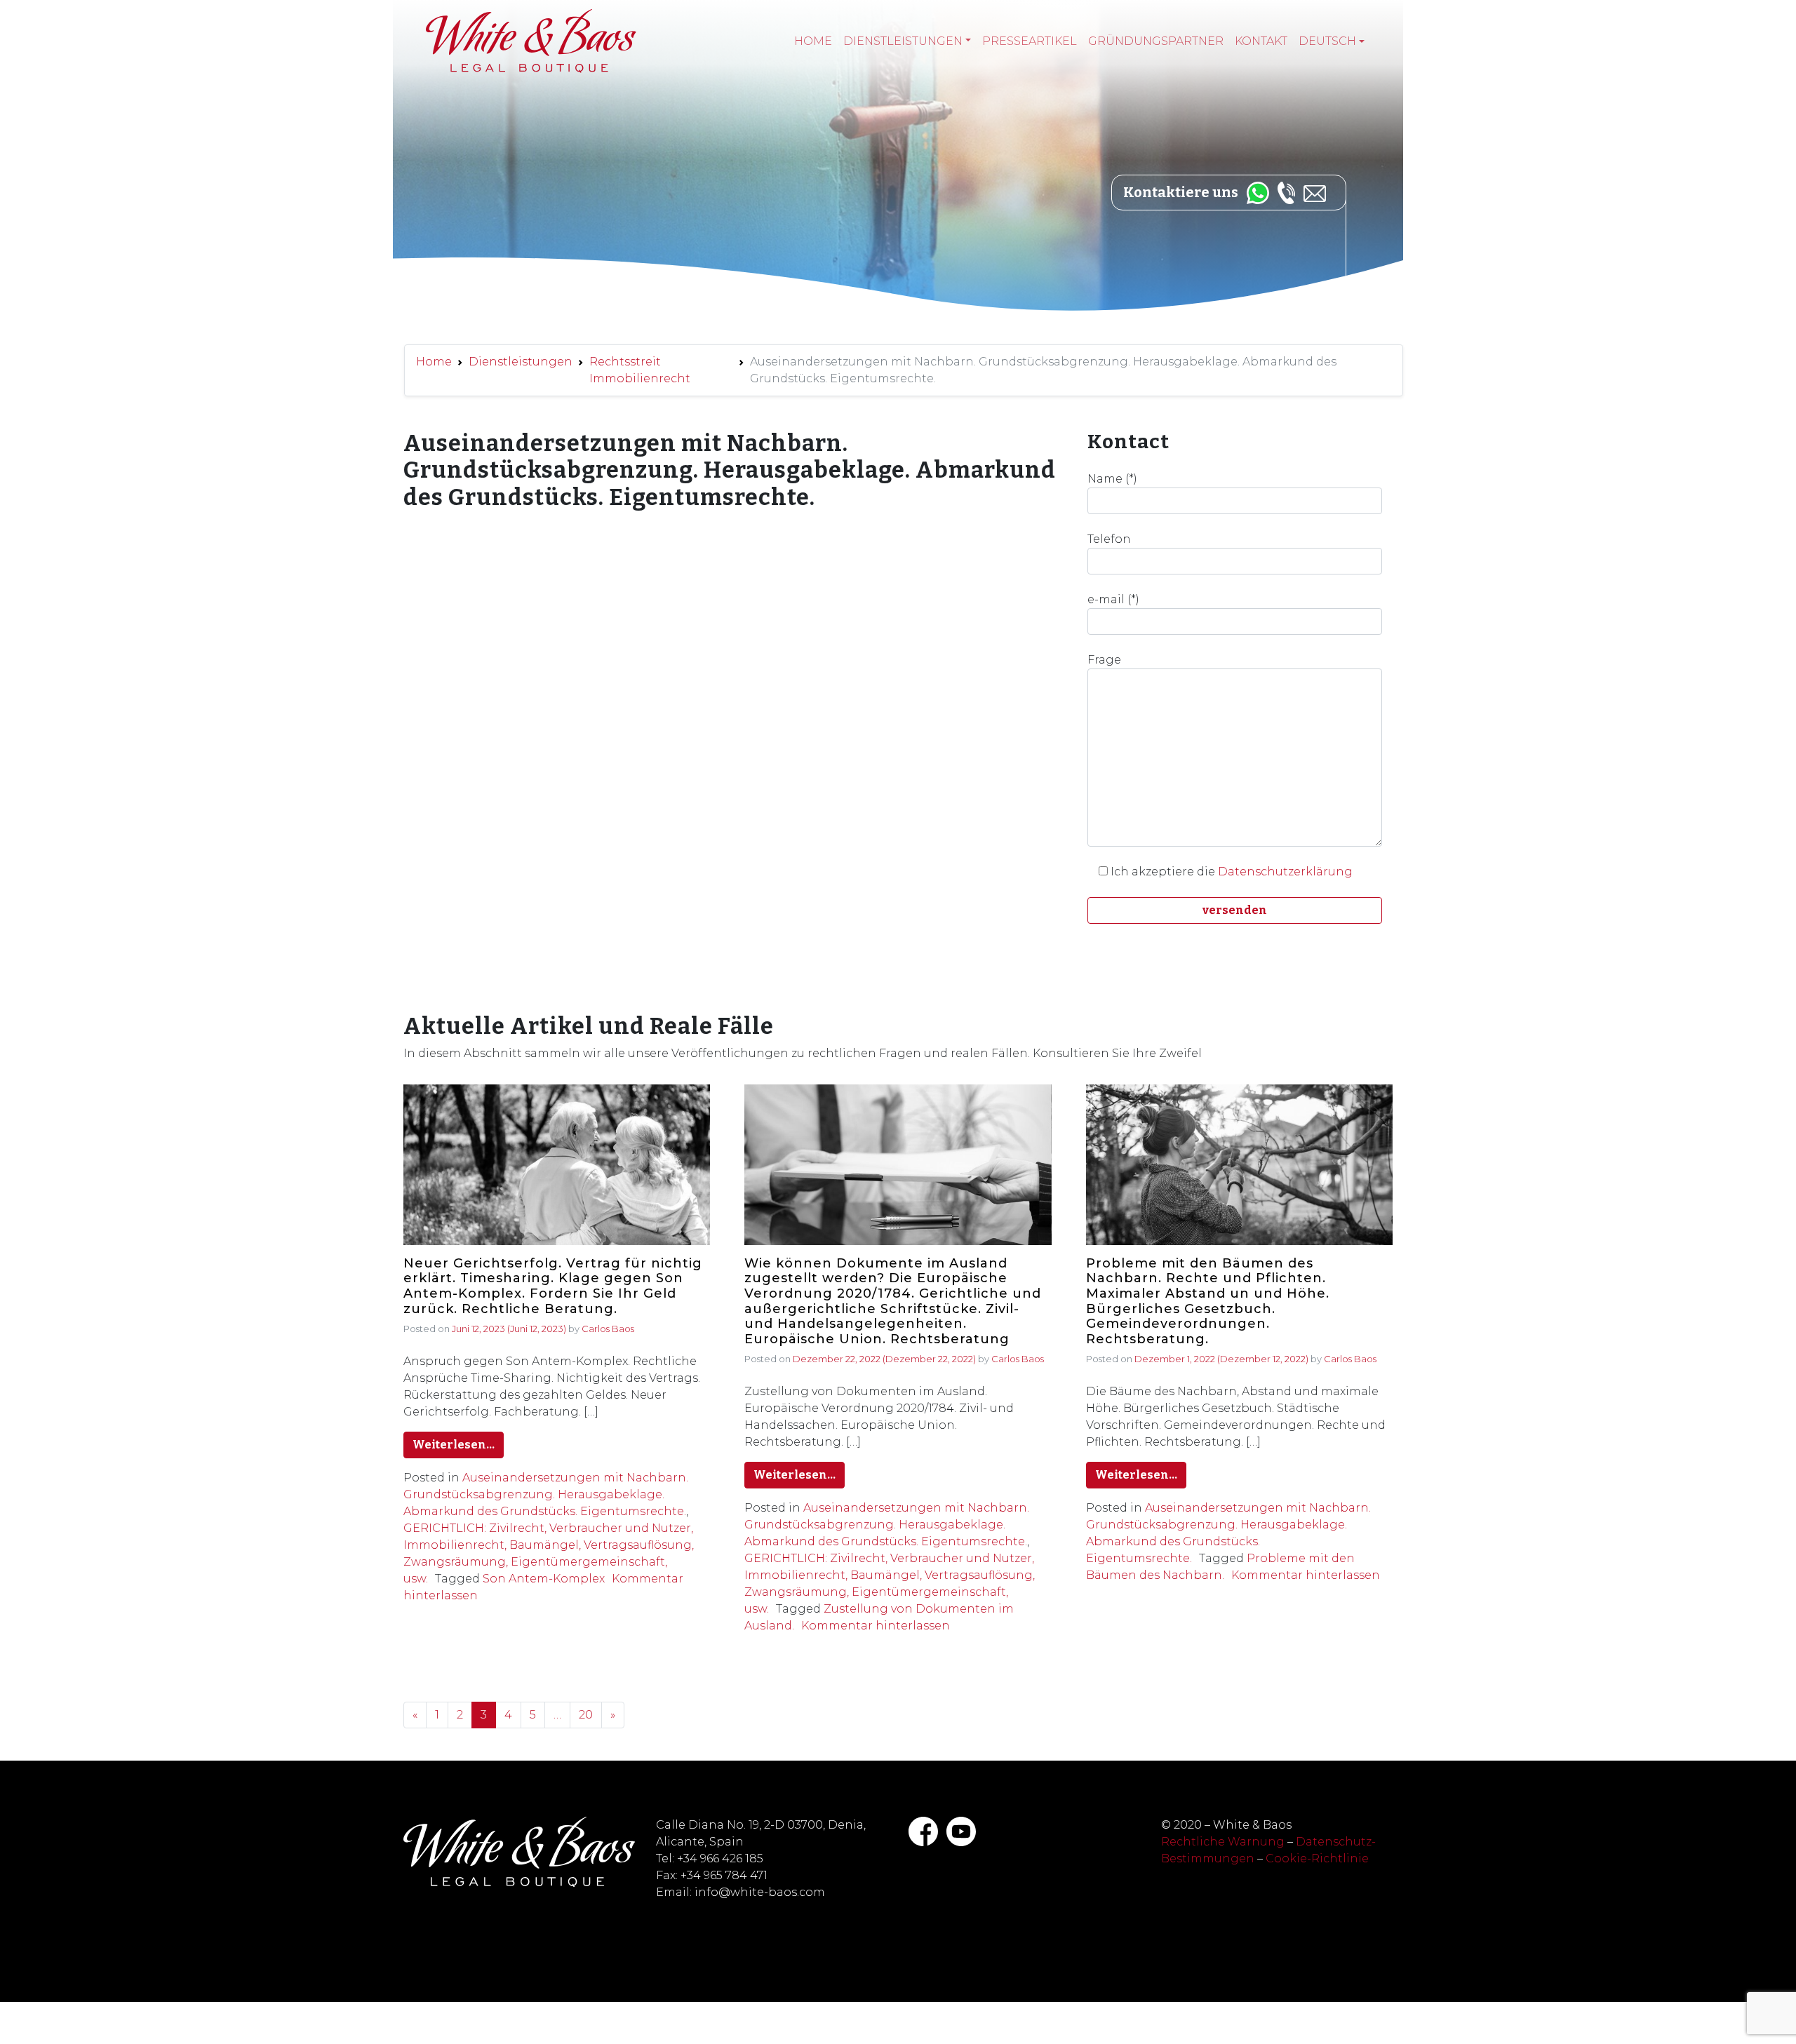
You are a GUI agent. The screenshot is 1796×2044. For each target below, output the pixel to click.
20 (586, 1715)
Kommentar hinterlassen (876, 1626)
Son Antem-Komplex (544, 1579)
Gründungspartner (1156, 41)
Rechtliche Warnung (1223, 1842)
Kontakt (1261, 41)
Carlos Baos (608, 1329)
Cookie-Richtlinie (1317, 1858)
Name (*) (1112, 479)
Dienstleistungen (903, 41)
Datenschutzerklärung (1285, 872)
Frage (1104, 660)
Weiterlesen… (454, 1445)
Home (813, 41)
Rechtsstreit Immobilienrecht (640, 370)
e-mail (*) (1113, 599)
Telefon (1109, 539)
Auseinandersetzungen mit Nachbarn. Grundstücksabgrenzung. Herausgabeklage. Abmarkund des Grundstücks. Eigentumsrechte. (546, 1494)
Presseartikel (1030, 41)
